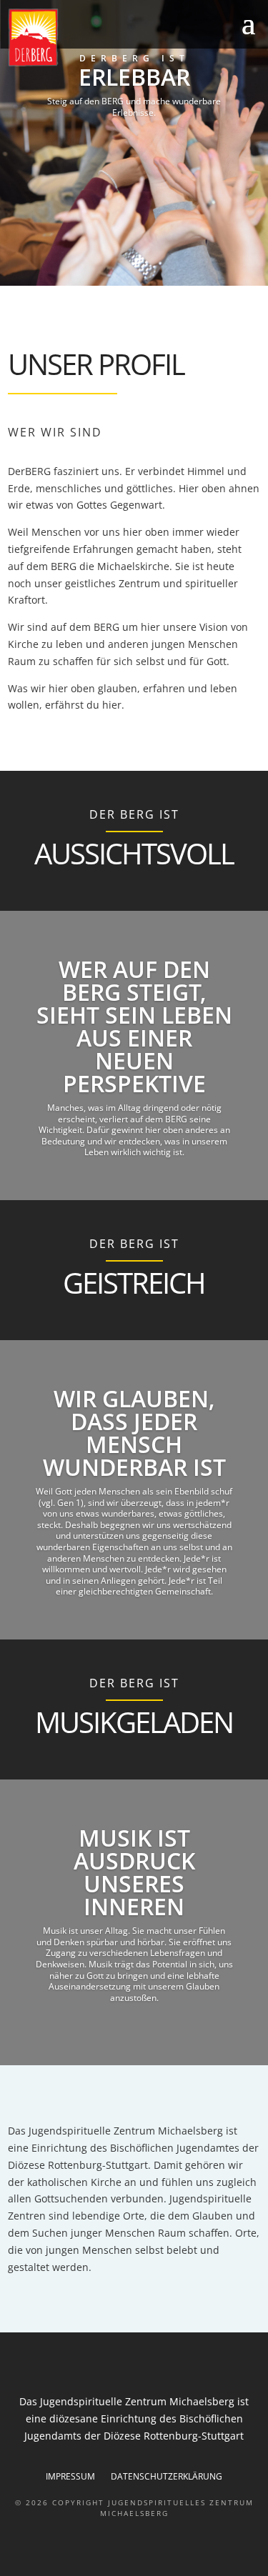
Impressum (70, 2477)
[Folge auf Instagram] (134, 24)
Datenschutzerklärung (167, 2477)
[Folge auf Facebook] (106, 24)
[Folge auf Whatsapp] (163, 24)
